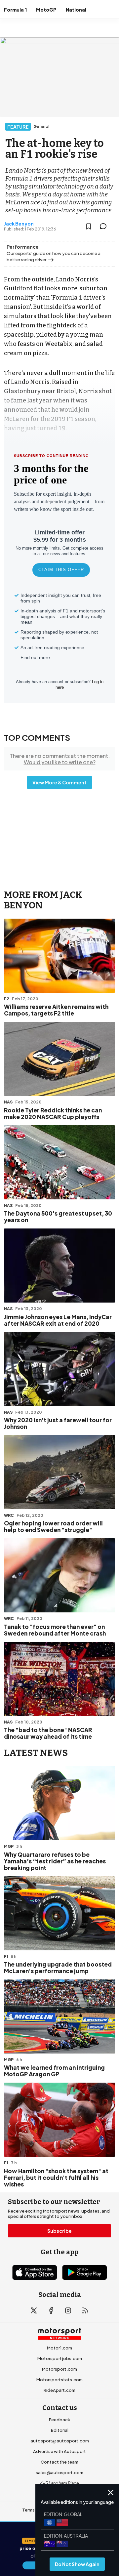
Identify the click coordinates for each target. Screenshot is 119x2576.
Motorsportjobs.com (60, 2358)
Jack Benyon (19, 224)
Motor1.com (59, 2348)
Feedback (59, 2420)
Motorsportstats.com (59, 2380)
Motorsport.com (59, 2369)
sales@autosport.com (59, 2472)
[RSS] (85, 2310)
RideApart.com (59, 2390)
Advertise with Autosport (59, 2451)
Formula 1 (15, 10)
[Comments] (105, 226)
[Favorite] (89, 226)
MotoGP (46, 10)
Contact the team (59, 2462)
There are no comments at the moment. (60, 759)
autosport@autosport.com (60, 2441)
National (76, 10)
